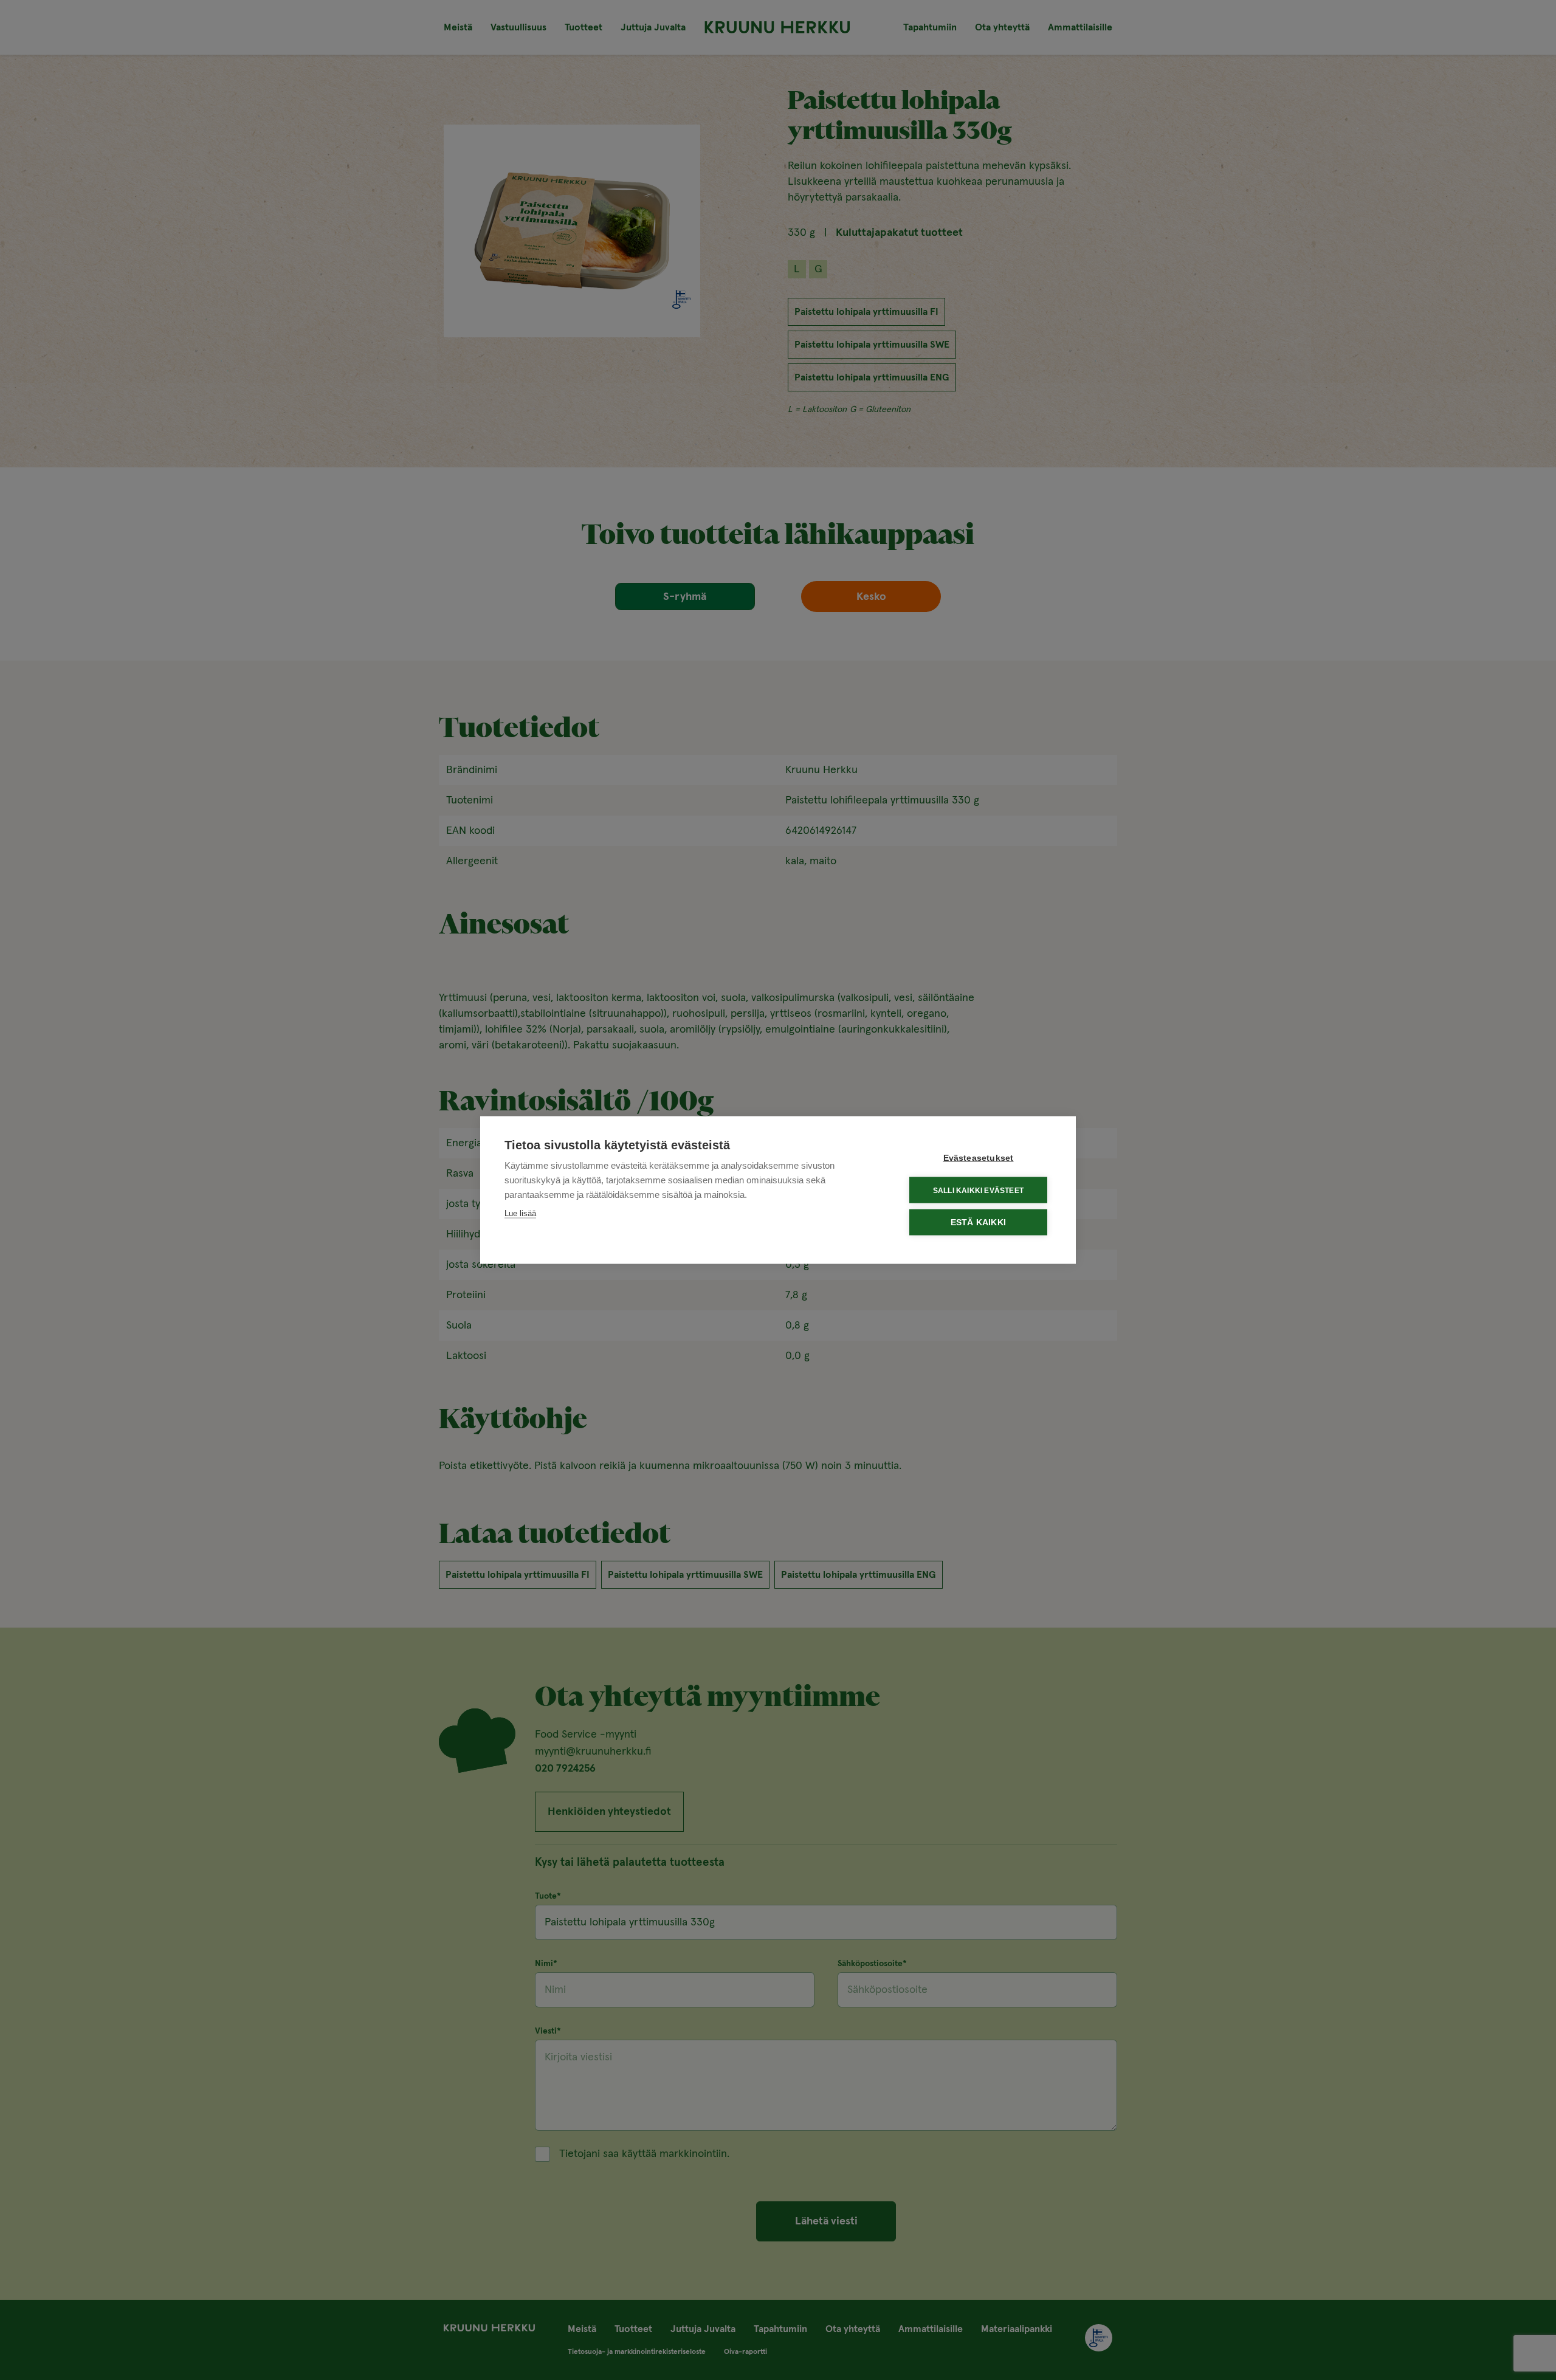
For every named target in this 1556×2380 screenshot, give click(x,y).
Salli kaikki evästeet (978, 1190)
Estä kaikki (978, 1223)
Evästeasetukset (979, 1158)
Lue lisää (520, 1213)
